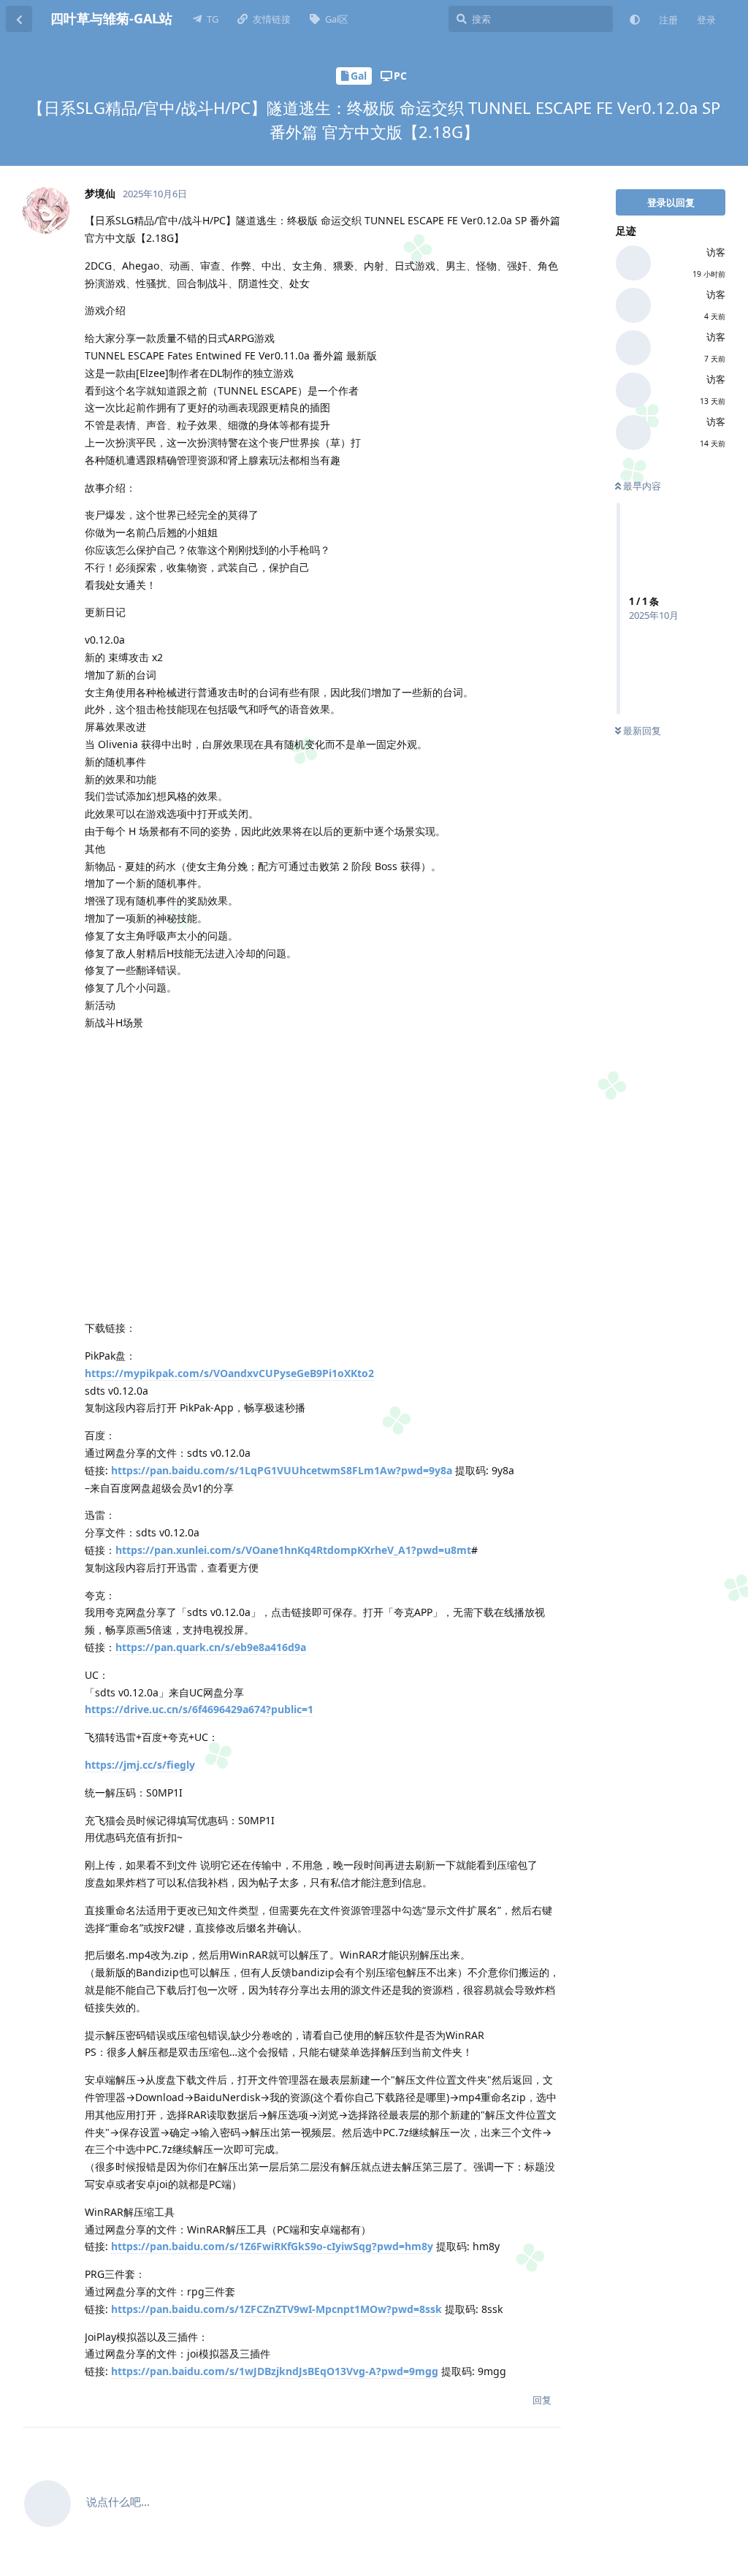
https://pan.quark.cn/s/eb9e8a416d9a (211, 1647)
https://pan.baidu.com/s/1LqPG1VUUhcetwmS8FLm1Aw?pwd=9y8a (282, 1470)
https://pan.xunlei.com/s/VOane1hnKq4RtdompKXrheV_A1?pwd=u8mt (293, 1550)
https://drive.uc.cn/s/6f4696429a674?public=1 (199, 1709)
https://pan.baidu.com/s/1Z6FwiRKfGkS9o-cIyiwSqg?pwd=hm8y (272, 2246)
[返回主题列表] (19, 19)
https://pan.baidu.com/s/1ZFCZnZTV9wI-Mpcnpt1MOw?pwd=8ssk (276, 2309)
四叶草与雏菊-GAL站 (111, 18)
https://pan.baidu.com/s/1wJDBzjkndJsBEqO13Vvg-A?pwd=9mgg (275, 2371)
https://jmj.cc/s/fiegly (140, 1765)
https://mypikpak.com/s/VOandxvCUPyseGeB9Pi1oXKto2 (229, 1373)
